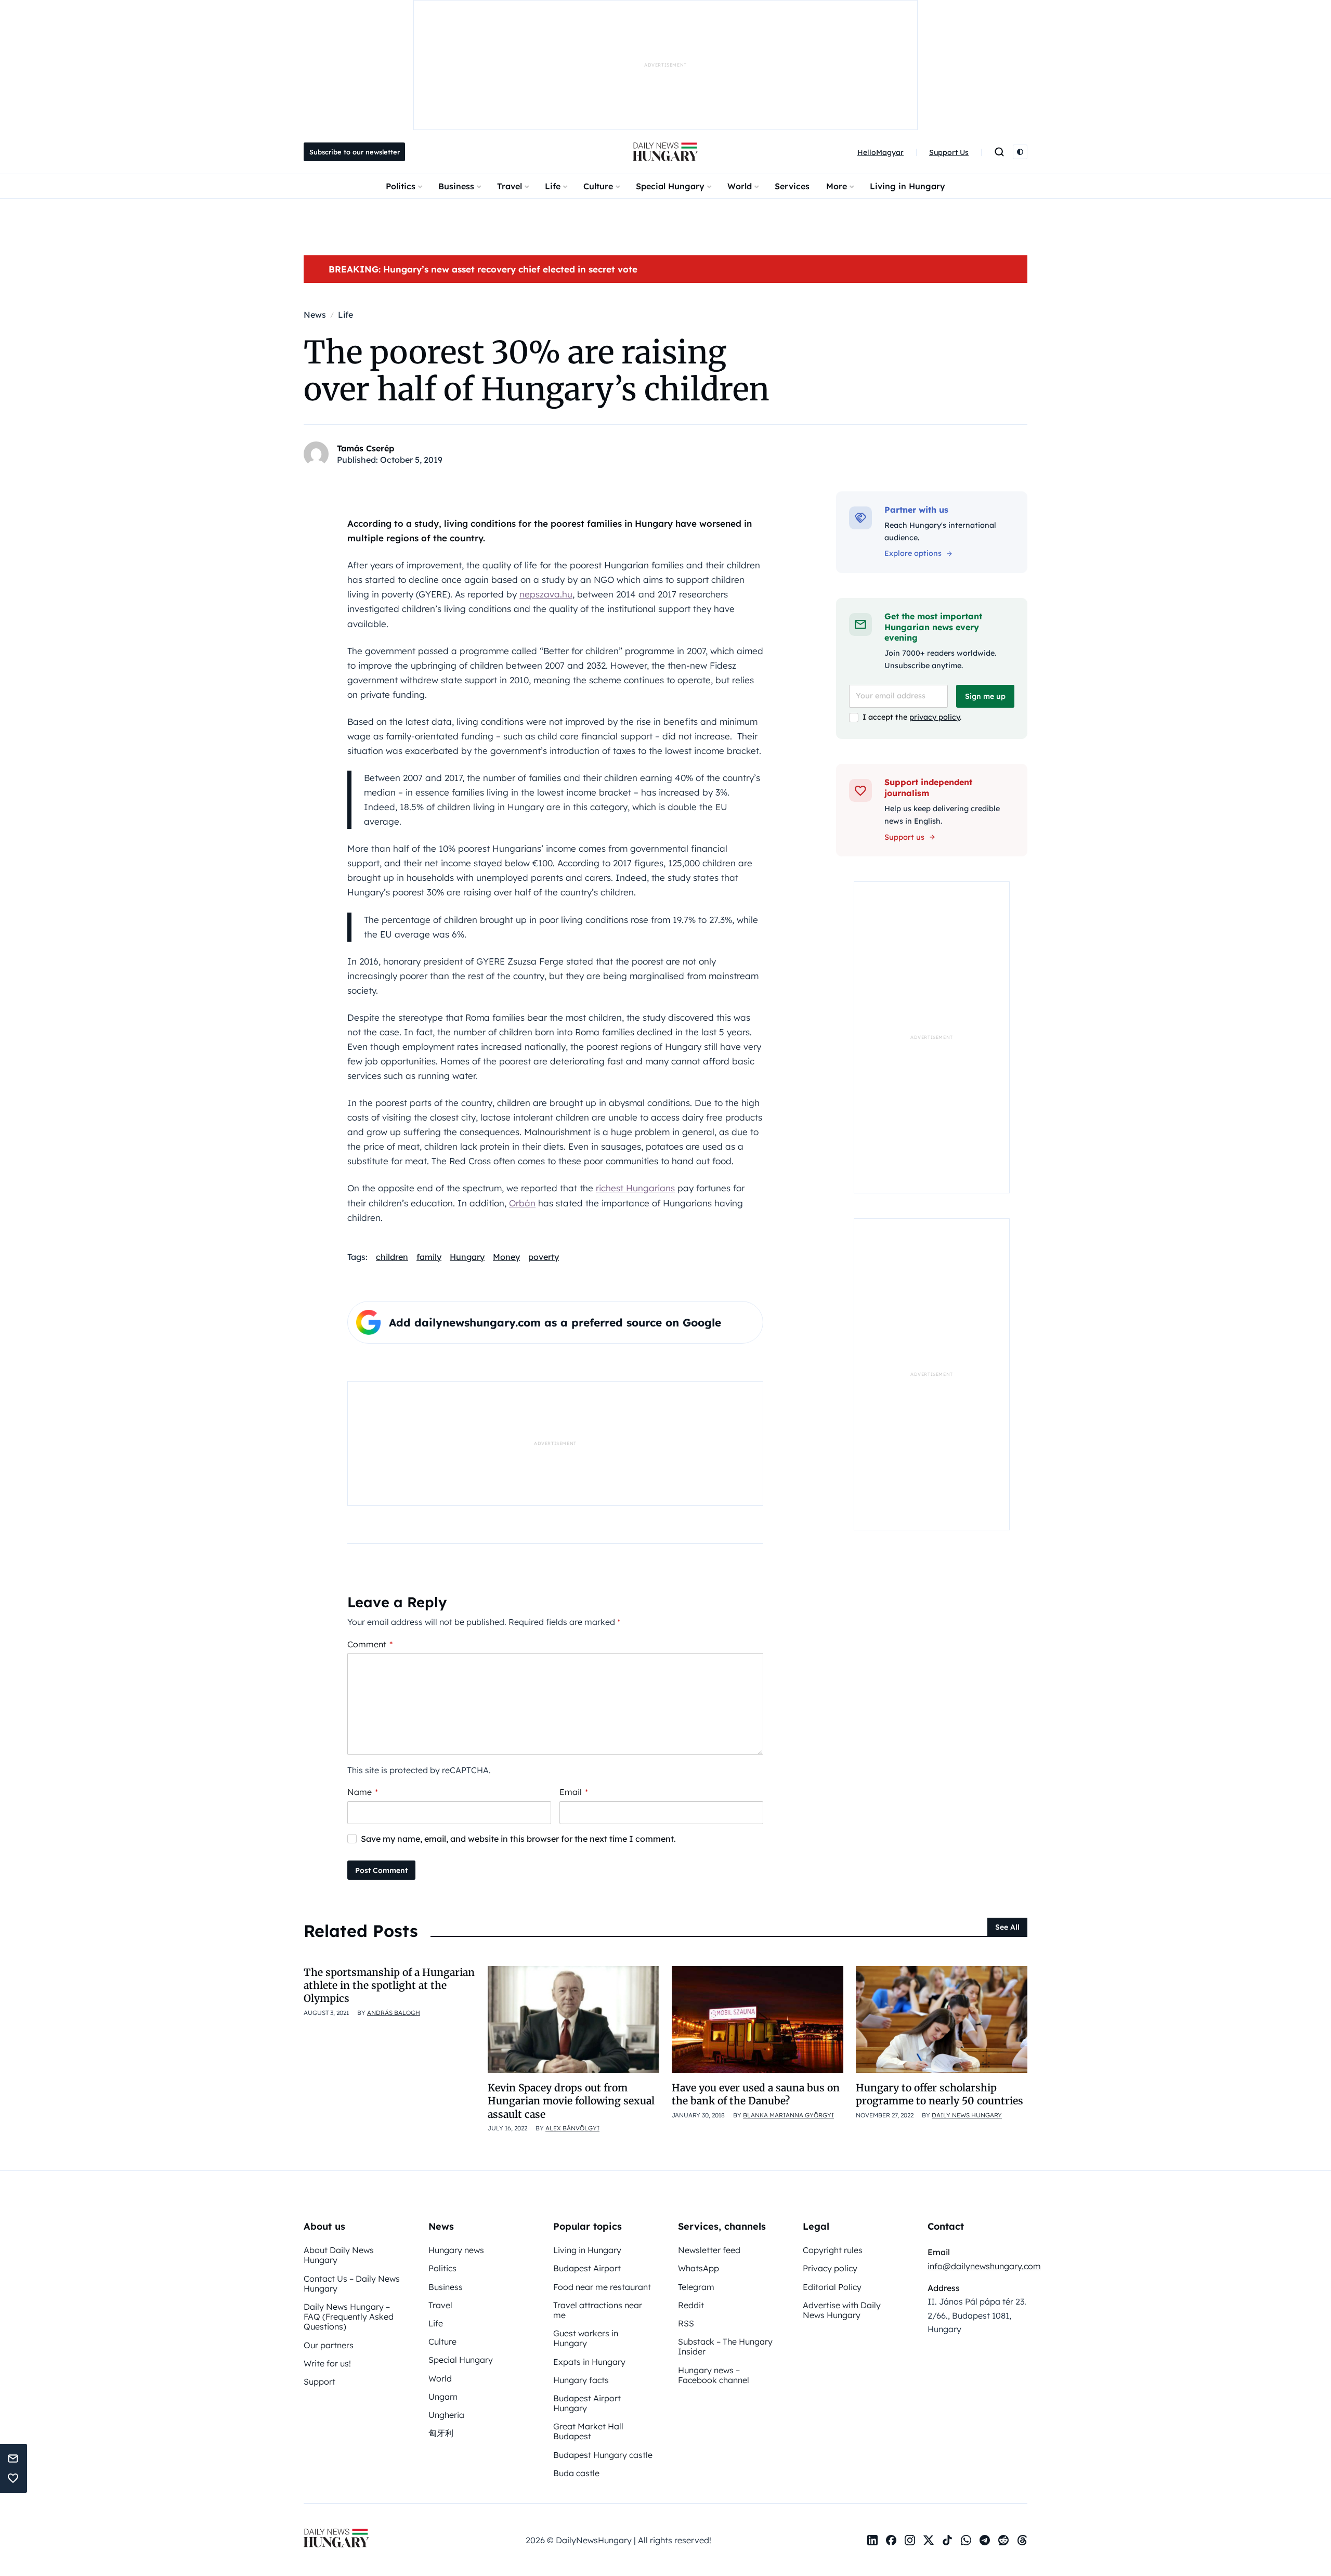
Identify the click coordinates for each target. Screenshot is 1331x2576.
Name (363, 1792)
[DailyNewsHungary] (665, 152)
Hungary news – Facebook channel (714, 2375)
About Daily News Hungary (339, 2255)
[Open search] (999, 152)
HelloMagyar (880, 152)
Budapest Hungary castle (603, 2455)
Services (792, 186)
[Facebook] (891, 2540)
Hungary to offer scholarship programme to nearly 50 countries (939, 2094)
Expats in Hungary (589, 2362)
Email (574, 1792)
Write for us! (327, 2363)
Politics (401, 186)
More (837, 186)
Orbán (522, 1203)
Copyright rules (833, 2250)
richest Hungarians (635, 1188)
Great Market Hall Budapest (588, 2431)
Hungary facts (581, 2380)
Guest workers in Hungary (586, 2338)
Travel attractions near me (598, 2310)
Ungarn (443, 2397)
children (392, 1257)
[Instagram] (910, 2540)
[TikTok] (947, 2540)
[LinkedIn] (872, 2540)
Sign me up (985, 696)
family (429, 1257)
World (740, 186)
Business (456, 186)
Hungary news (456, 2250)
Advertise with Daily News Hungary (842, 2310)
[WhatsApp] (966, 2540)
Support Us (949, 152)
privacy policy (935, 717)
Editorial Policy (832, 2287)
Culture (598, 186)
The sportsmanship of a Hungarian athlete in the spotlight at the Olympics (389, 1986)
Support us (904, 837)
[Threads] (1022, 2540)
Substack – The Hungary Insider (725, 2346)
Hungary (467, 1257)
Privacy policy (830, 2268)
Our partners (329, 2345)
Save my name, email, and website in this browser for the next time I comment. (518, 1839)
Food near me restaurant (602, 2287)
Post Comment (381, 1870)
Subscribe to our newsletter (355, 152)
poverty (544, 1257)
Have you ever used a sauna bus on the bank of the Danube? (756, 2094)
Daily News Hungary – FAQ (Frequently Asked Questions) (349, 2317)
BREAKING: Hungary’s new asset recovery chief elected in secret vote (483, 269)
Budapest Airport (587, 2268)
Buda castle (576, 2473)
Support (319, 2382)
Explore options (913, 553)
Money (506, 1257)
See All (1007, 1927)
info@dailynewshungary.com (984, 2266)
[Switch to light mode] (1020, 152)
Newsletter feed (709, 2250)
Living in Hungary (908, 186)
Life (553, 186)
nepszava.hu (546, 594)
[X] (929, 2540)
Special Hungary (670, 186)
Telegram (696, 2287)
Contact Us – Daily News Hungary (352, 2284)
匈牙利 (441, 2433)
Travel (510, 186)
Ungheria (446, 2415)
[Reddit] (1003, 2540)
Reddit (691, 2305)
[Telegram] (985, 2540)
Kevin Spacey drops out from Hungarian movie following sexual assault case (571, 2101)
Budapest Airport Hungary (587, 2403)
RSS (686, 2323)
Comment (370, 1644)
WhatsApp (699, 2268)
